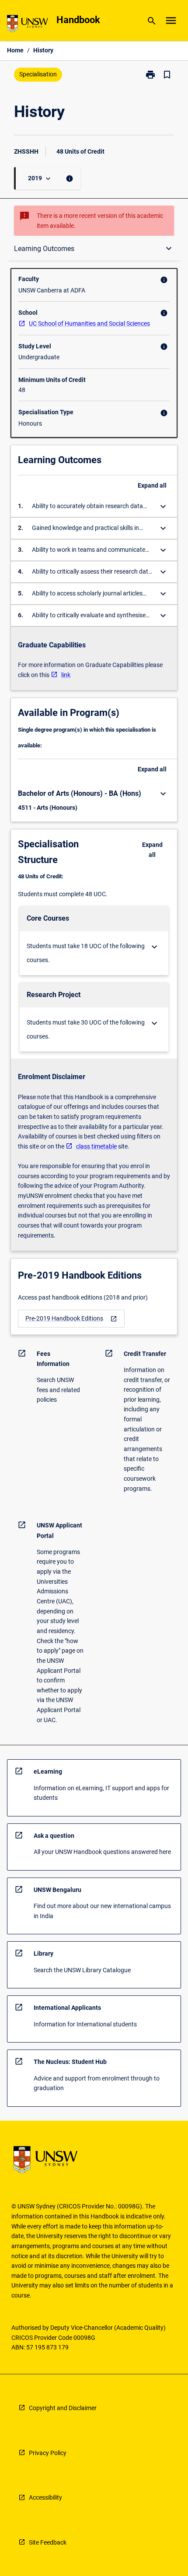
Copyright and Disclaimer (63, 2408)
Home (15, 50)
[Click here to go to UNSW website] (28, 25)
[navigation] (71, 1319)
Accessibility (45, 2497)
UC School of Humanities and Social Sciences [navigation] (89, 323)
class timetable (96, 1146)
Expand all (152, 485)
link (66, 675)
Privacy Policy (48, 2453)
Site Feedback (48, 2542)
